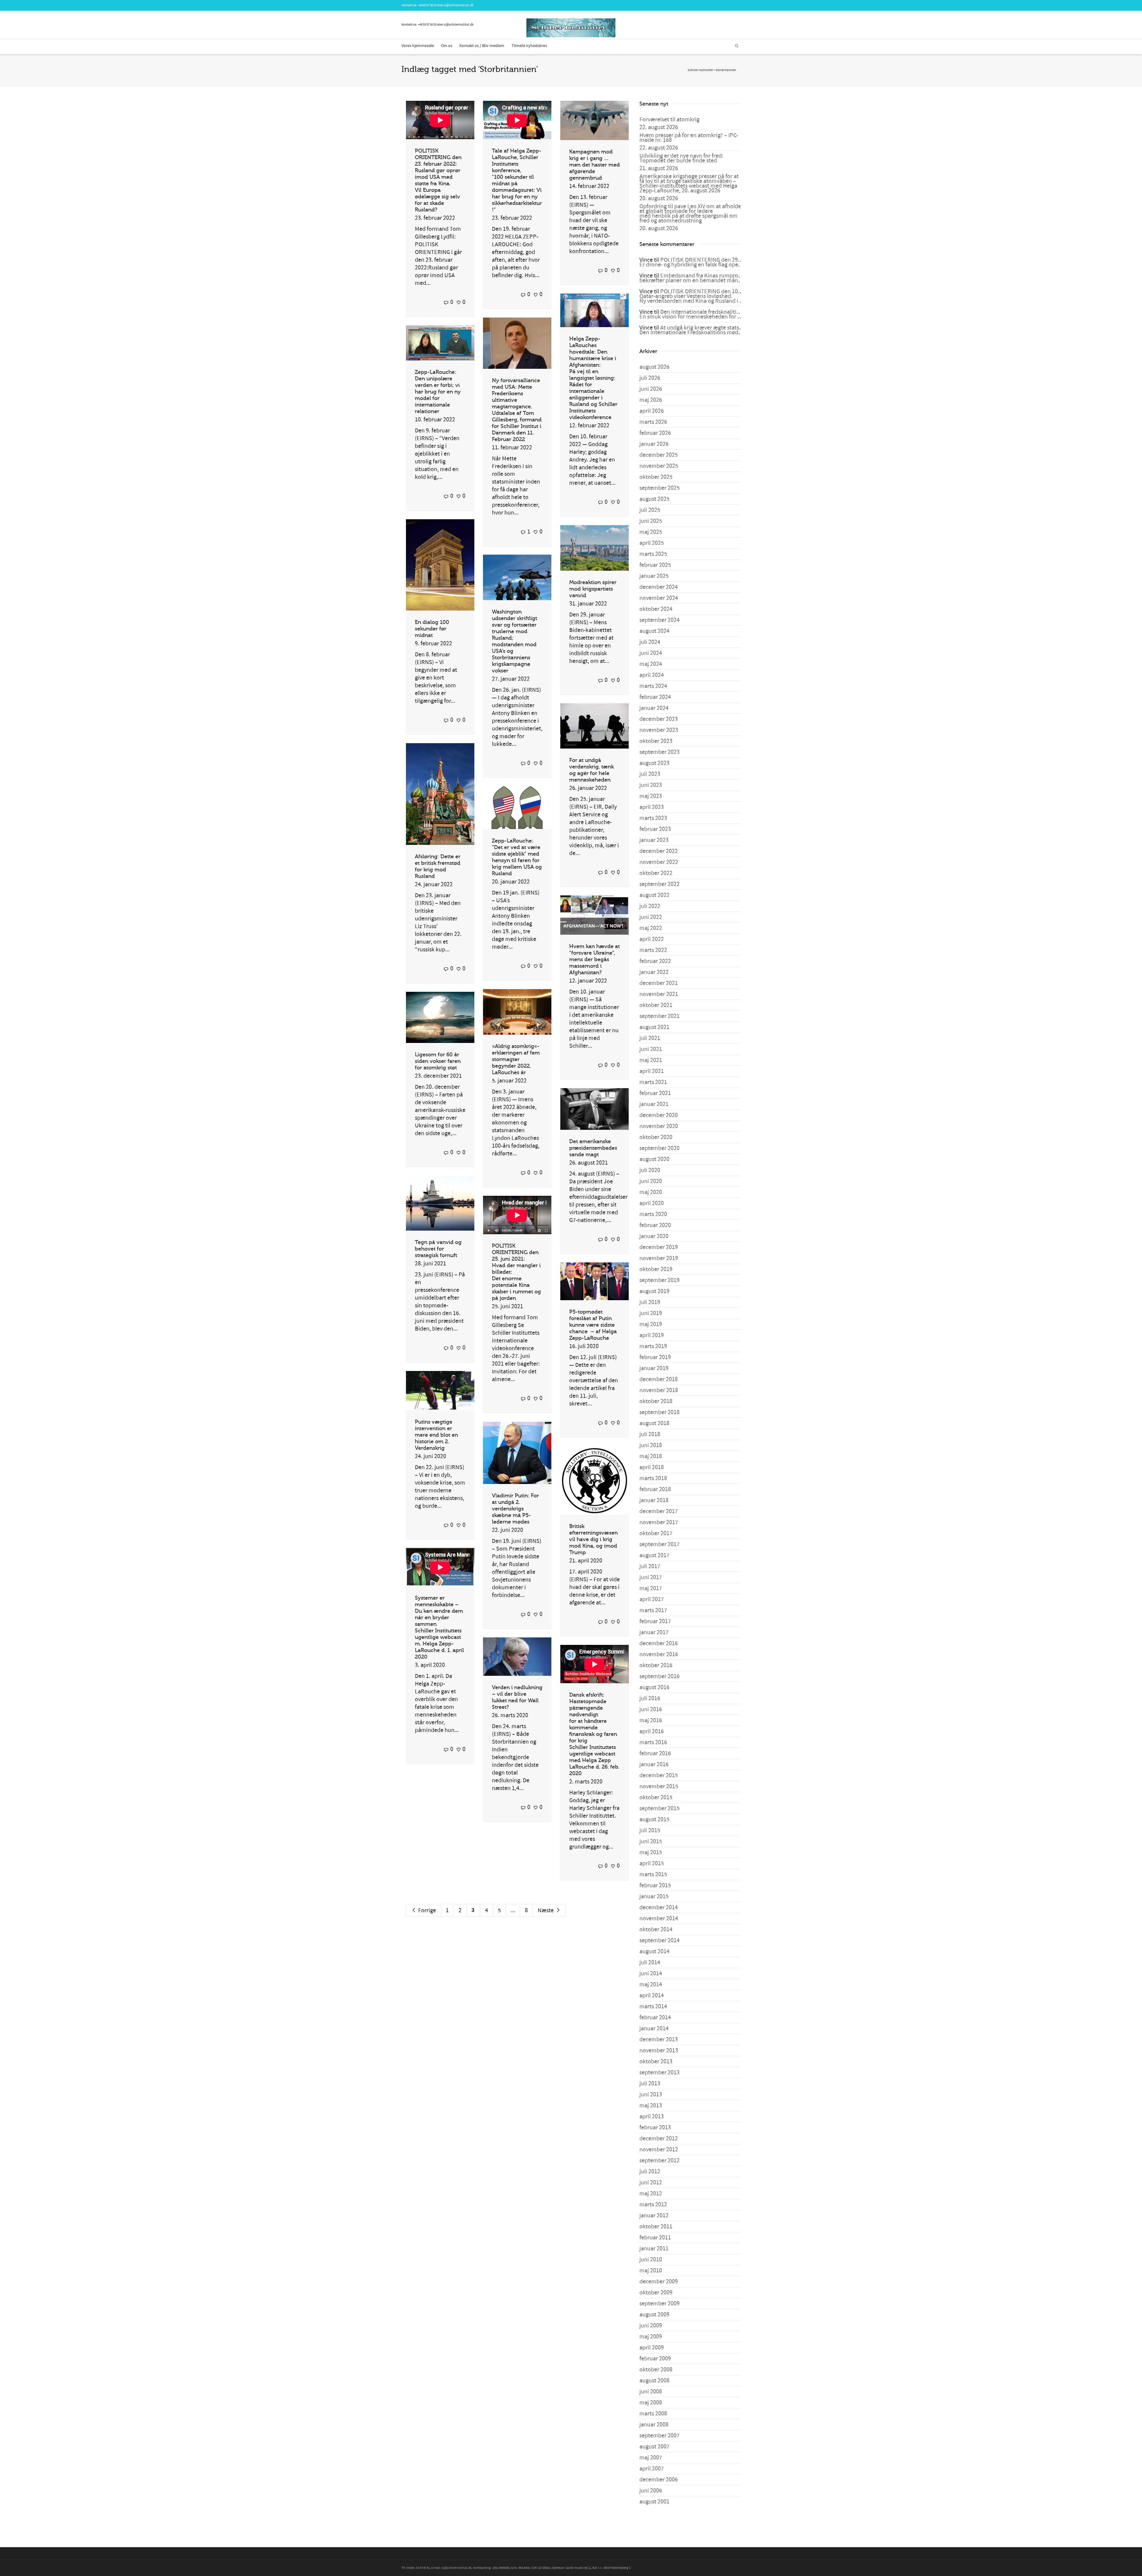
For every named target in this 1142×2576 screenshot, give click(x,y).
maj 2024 (651, 664)
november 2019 (659, 1258)
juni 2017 (651, 1577)
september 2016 (659, 1676)
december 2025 (659, 455)
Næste (546, 1910)
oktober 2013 (656, 2062)
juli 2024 (650, 642)
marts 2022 (653, 950)
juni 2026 (651, 389)
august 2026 (654, 367)
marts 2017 (653, 1610)
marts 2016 (653, 1742)
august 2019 (654, 1291)
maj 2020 (651, 1192)
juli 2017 (650, 1566)
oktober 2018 (656, 1401)
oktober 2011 (656, 2227)
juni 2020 (651, 1181)
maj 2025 (651, 532)
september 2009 (659, 2304)
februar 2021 (655, 1093)
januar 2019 (654, 1368)
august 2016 (654, 1687)
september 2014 (659, 1940)
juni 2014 (651, 1973)
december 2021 (659, 983)
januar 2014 (654, 2029)
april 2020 (652, 1203)
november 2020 (659, 1126)
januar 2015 (654, 1896)
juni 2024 (651, 653)
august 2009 (654, 2315)
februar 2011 (655, 2238)
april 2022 (652, 939)
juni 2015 (651, 1841)
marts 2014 (653, 2006)
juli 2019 (650, 1302)
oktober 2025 (656, 477)
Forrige (426, 1910)
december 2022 (659, 851)
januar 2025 (654, 576)
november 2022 (659, 862)
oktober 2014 (656, 1929)
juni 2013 (651, 2095)
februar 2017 (655, 1621)
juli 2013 (650, 2084)
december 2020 (659, 1115)
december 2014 (659, 1907)
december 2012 (659, 2139)
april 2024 (652, 675)
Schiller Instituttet (700, 70)
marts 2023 (653, 818)
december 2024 (659, 587)
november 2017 (659, 1522)
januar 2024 (654, 708)
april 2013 (652, 2117)
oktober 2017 (656, 1533)
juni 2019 (651, 1313)
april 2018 (652, 1467)
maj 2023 (651, 796)
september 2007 (659, 2436)
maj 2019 (651, 1324)
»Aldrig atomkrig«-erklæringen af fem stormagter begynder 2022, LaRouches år (516, 1059)
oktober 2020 (656, 1137)
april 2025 (652, 543)
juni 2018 (651, 1445)
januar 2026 (654, 444)
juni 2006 (651, 2491)
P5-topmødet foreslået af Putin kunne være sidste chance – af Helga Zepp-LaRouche (593, 1325)
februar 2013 (655, 2128)
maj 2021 (651, 1060)
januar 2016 (654, 1764)
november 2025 (659, 466)
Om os (447, 46)
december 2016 (659, 1643)
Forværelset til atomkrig (669, 120)
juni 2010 (651, 2260)
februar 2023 (655, 829)
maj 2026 (651, 400)
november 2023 (659, 730)
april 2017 (652, 1599)
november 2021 (659, 994)
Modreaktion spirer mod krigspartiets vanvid (593, 589)
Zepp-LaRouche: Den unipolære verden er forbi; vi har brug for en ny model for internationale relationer (438, 392)
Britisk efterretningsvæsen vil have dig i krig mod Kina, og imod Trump (593, 1539)
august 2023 (654, 763)
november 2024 (659, 598)
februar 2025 (655, 565)
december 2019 (659, 1247)
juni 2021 (651, 1049)
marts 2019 (653, 1346)
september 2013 (659, 2073)
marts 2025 (653, 554)
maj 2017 (651, 1588)
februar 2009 (655, 2359)
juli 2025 (650, 510)
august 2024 (654, 631)
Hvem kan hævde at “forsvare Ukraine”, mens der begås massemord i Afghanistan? (594, 959)
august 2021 (654, 1027)
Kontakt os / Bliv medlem (482, 46)
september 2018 (659, 1412)
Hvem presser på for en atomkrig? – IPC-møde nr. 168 (689, 138)
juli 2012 (650, 2172)
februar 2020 (655, 1225)
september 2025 (659, 488)
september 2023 (659, 752)
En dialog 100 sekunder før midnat (432, 629)
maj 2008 (651, 2403)
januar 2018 (654, 1500)
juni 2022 (651, 917)
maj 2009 (651, 2337)
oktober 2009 (656, 2293)
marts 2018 (653, 1478)
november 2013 (659, 2051)
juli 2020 (650, 1170)
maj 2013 (651, 2106)
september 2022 (659, 884)
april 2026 (652, 411)
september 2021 (659, 1016)
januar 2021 (654, 1104)
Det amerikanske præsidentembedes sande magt (593, 1148)
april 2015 (652, 1863)
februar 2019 (655, 1357)
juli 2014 (650, 1962)
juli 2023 (650, 774)
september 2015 (659, 1808)
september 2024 (659, 620)
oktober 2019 (656, 1269)
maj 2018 (651, 1456)
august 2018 (654, 1423)
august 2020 (654, 1159)
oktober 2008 (656, 2370)
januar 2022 (654, 972)
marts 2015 (653, 1874)
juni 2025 (651, 521)
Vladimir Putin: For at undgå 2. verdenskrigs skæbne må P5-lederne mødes (515, 1509)
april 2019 (652, 1335)
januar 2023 (654, 840)
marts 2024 (653, 686)
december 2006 (659, 2480)
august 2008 (654, 2381)
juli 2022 (650, 906)
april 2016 (652, 1731)
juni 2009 (651, 2326)
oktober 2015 (656, 1797)
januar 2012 (654, 2216)
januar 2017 (654, 1632)
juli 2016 (650, 1698)
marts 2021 (653, 1082)
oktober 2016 (656, 1665)
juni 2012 (651, 2183)
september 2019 (659, 1280)
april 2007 (652, 2469)
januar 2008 (654, 2425)
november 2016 (659, 1654)
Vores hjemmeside (418, 46)
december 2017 (659, 1511)
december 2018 (659, 1379)
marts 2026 (653, 422)
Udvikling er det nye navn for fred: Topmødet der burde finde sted (681, 158)
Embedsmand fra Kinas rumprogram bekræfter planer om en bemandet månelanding (700, 278)
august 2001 (654, 2502)
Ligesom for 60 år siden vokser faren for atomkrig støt (438, 1061)
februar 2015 (655, 1885)
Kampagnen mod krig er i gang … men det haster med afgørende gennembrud (594, 165)
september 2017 (659, 1544)
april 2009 (652, 2348)
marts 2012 (653, 2205)
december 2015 (659, 1775)
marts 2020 (653, 1214)
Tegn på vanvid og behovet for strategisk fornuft (438, 1249)
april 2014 (652, 1995)
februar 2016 (655, 1753)
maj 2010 (651, 2271)
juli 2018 (650, 1434)
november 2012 (659, 2150)
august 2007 (654, 2447)
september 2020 (659, 1148)
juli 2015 (650, 1830)
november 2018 (659, 1390)
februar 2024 (655, 697)
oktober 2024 (656, 609)
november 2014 (659, 1918)
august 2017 (654, 1555)
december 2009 (659, 2282)
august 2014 (654, 1951)
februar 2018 (655, 1489)
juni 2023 (651, 785)
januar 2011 (654, 2249)
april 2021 (652, 1071)
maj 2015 (651, 1852)
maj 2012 (651, 2194)
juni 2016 (651, 1709)
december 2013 (659, 2040)
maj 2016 (651, 1720)
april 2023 (652, 807)
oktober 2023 (656, 741)
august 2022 (654, 895)
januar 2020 (654, 1236)
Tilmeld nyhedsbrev (529, 46)
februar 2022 (655, 961)
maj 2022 (651, 928)
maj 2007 (651, 2458)
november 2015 (659, 1786)
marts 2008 (653, 2414)
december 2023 (659, 719)
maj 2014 (651, 1984)
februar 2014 (655, 2017)
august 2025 (654, 499)
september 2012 (659, 2161)
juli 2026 (650, 378)
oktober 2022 (656, 873)
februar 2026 (655, 433)
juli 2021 (650, 1038)
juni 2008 (651, 2392)
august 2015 (654, 1819)
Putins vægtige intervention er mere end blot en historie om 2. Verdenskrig (436, 1435)
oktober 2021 (656, 1005)
